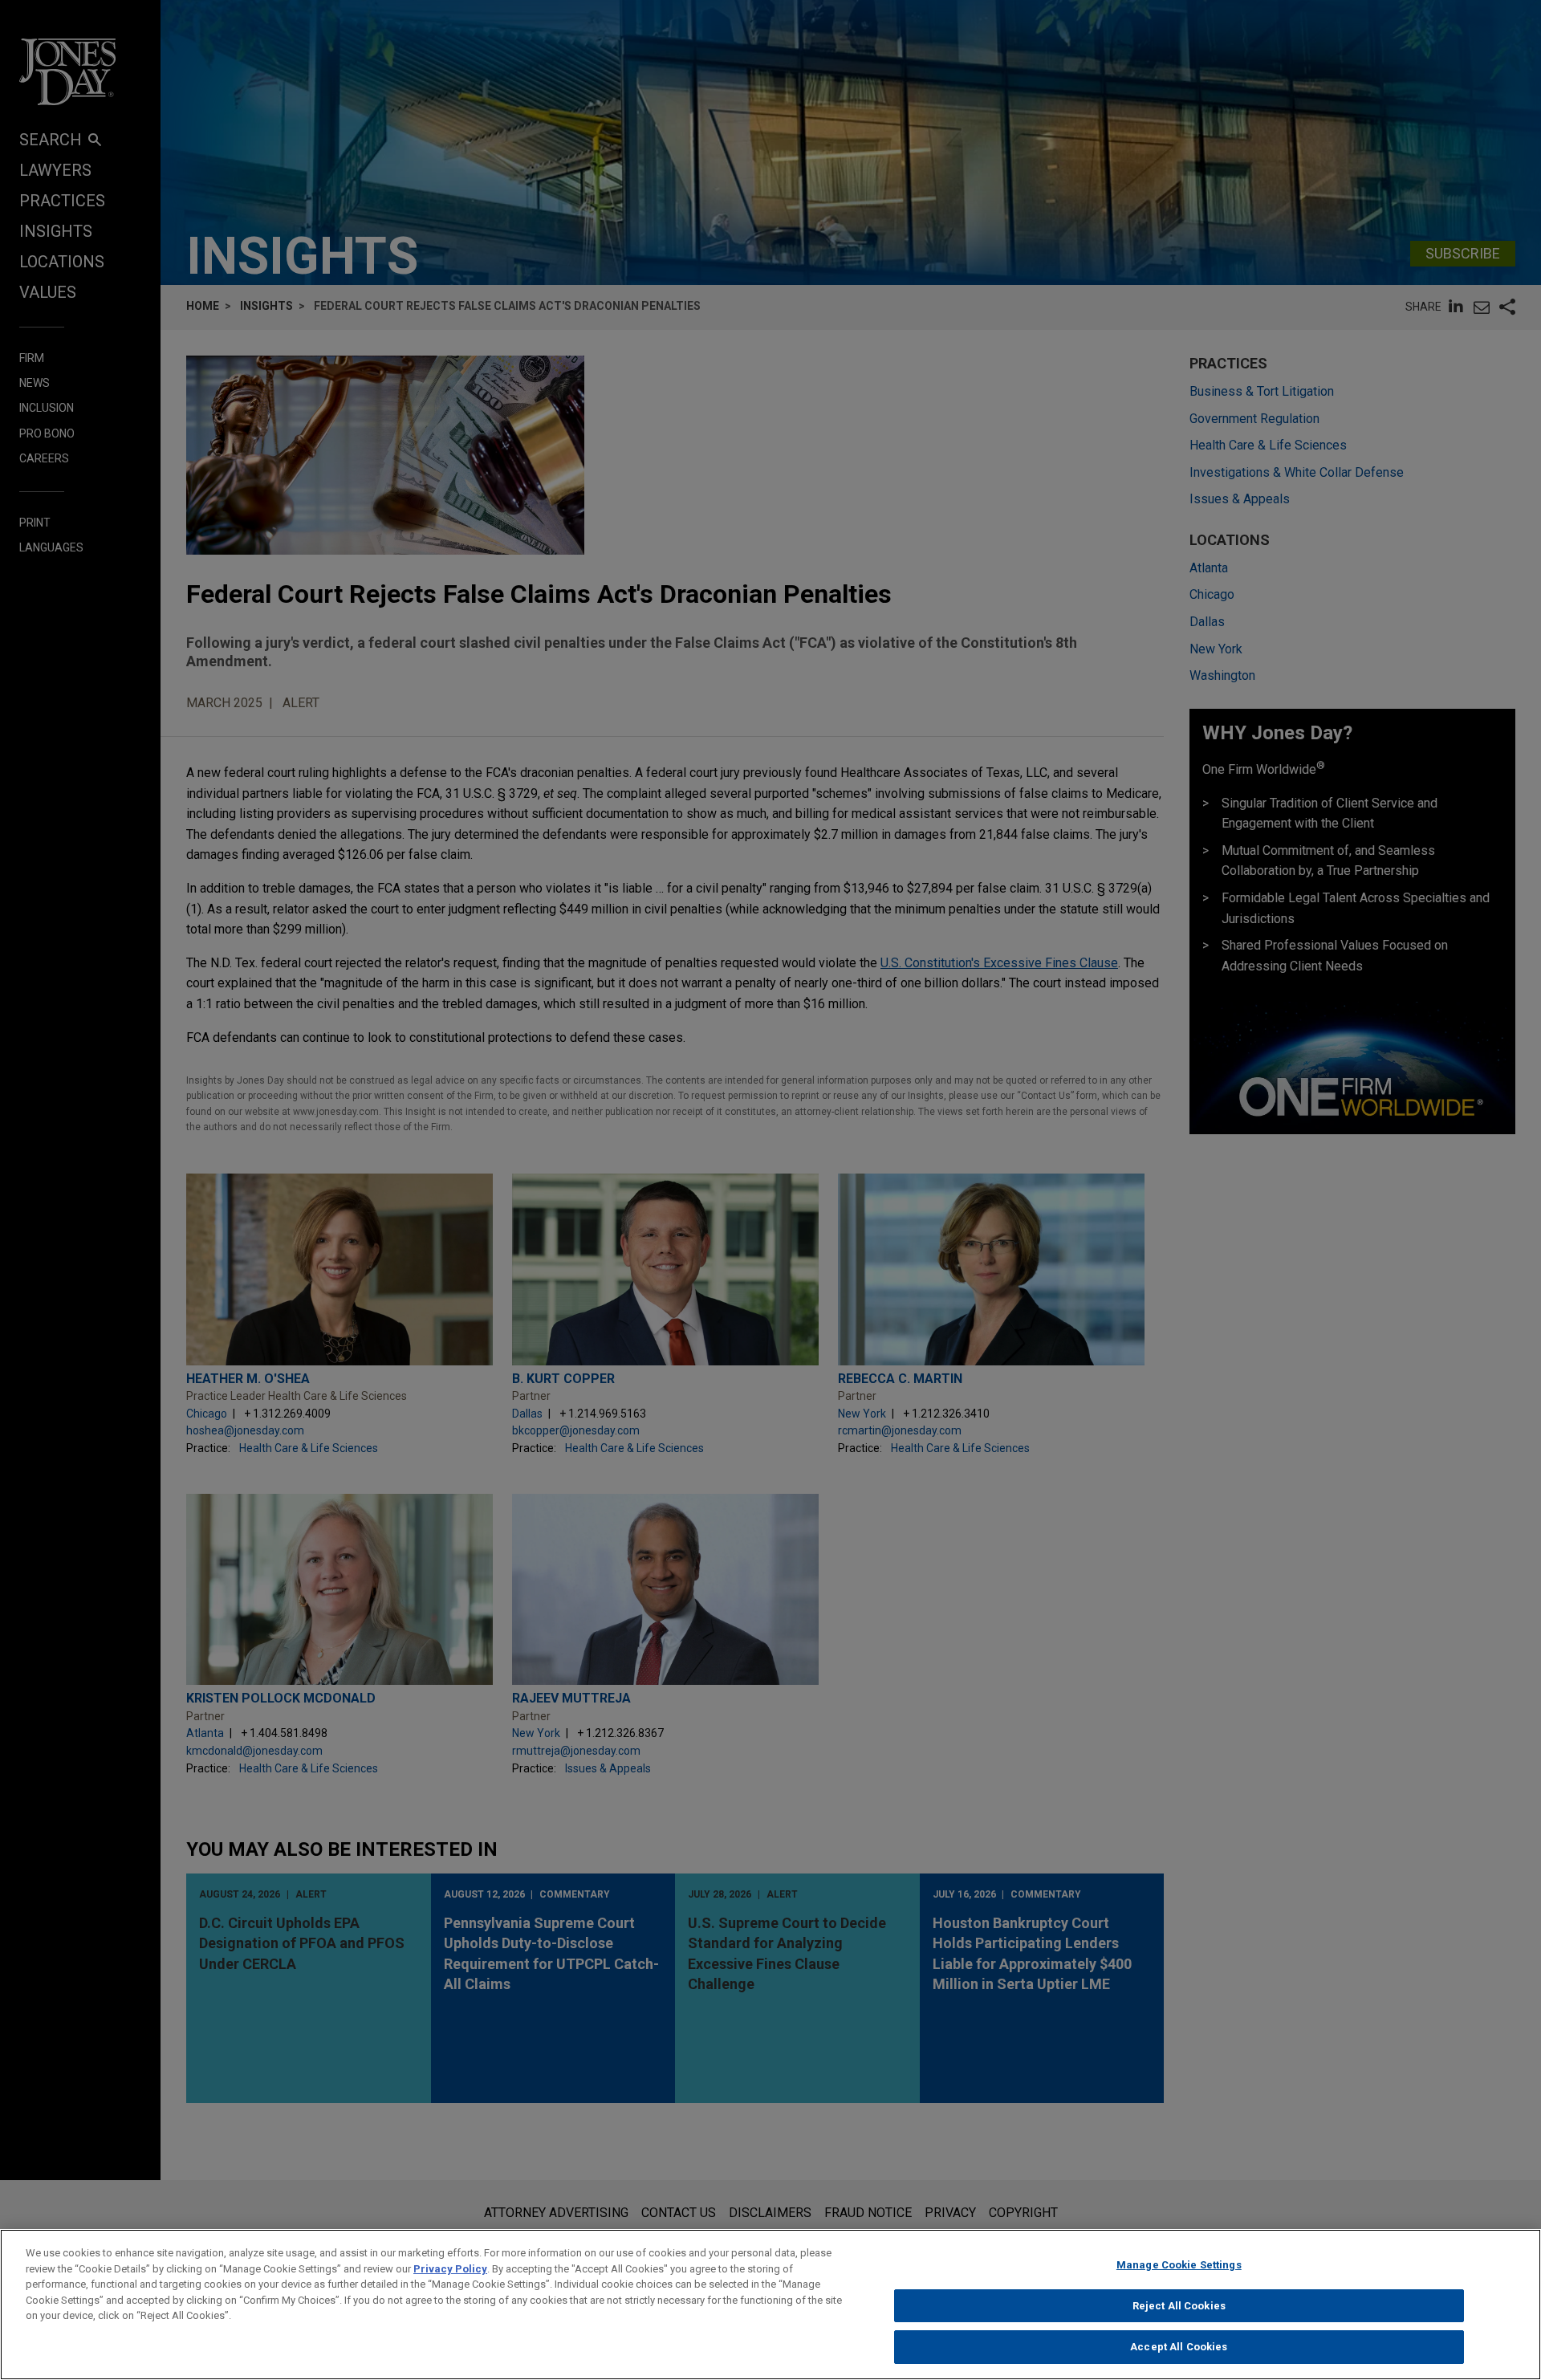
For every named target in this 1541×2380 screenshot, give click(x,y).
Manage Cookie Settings (1179, 2265)
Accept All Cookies (1179, 2347)
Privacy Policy (450, 2269)
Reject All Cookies (1179, 2306)
